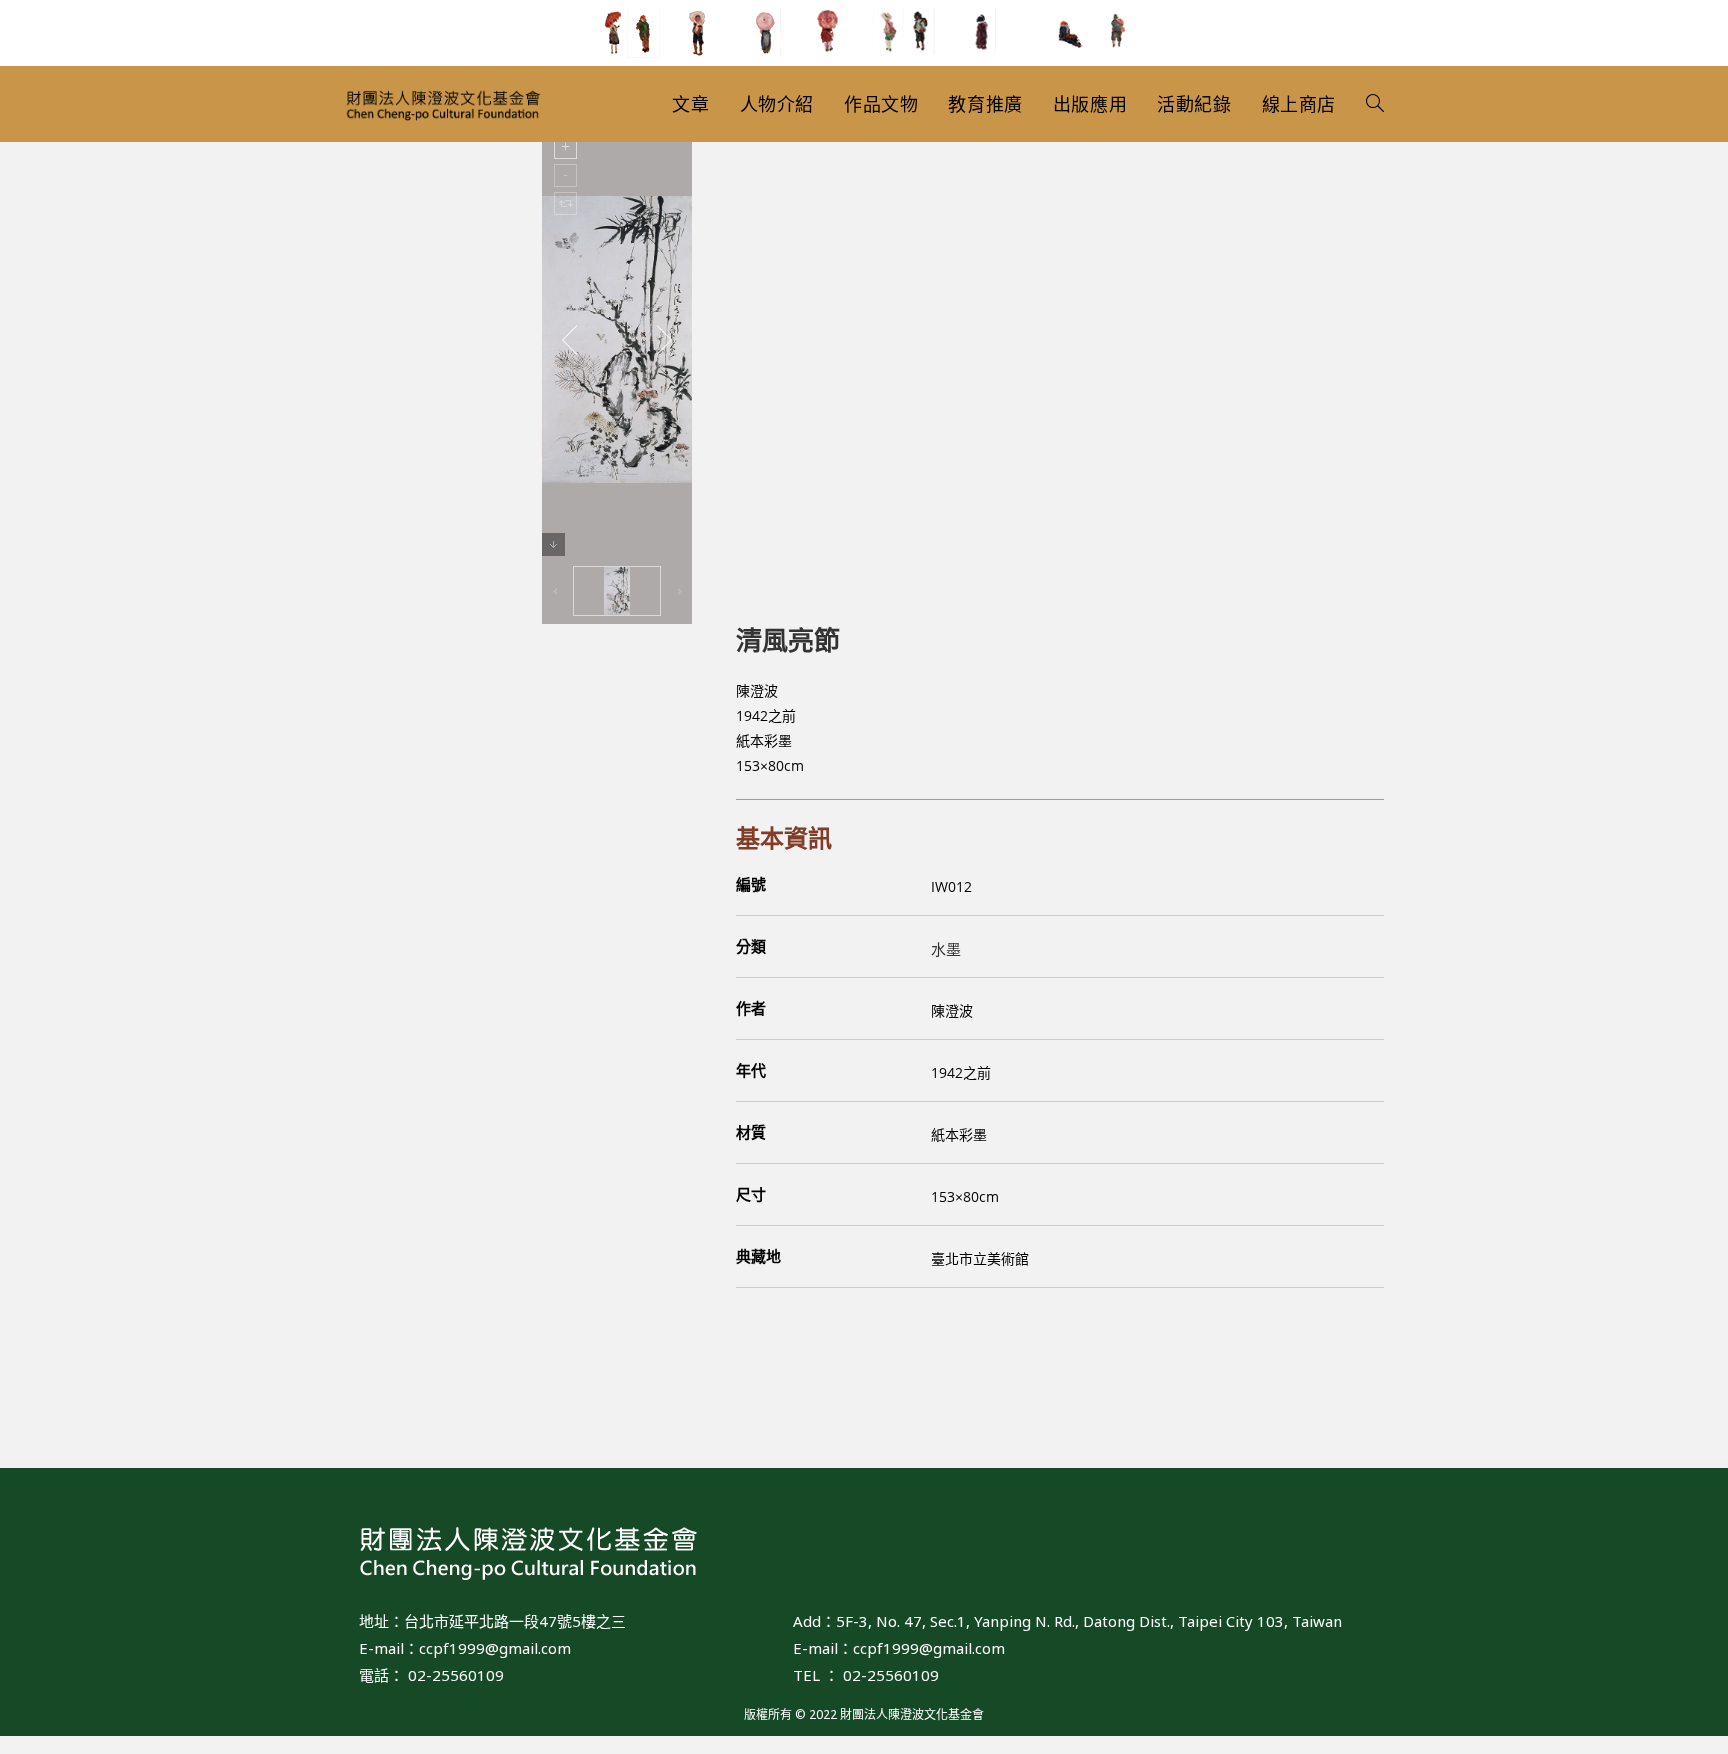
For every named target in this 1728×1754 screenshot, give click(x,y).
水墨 (946, 949)
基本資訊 (784, 837)
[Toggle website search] (1375, 104)
